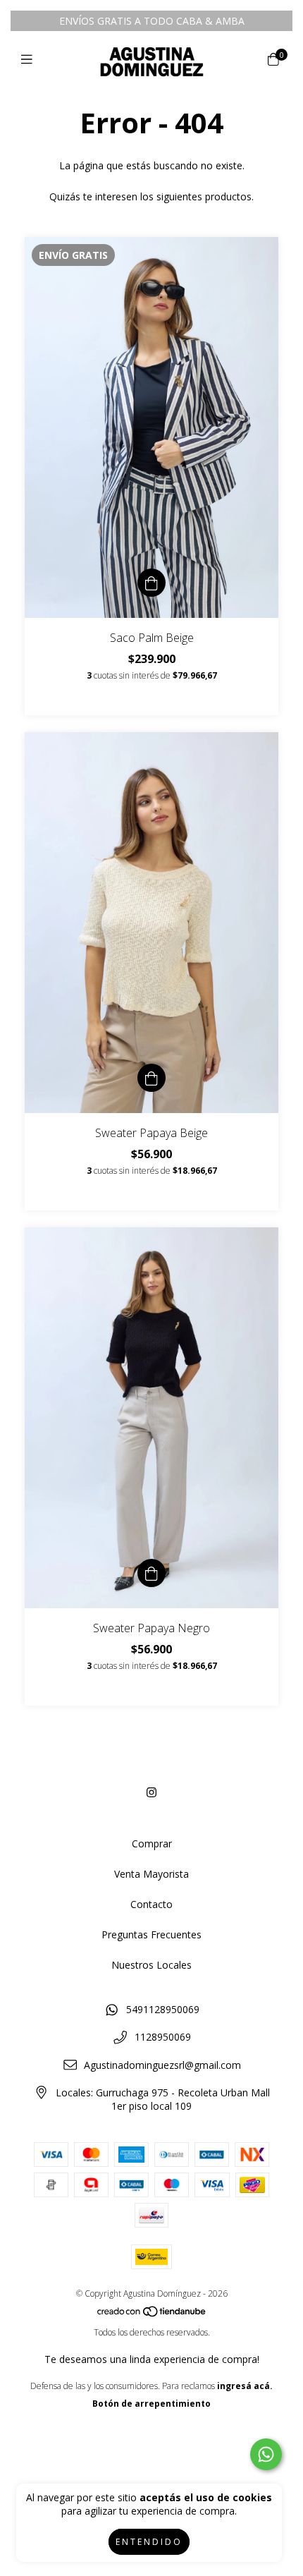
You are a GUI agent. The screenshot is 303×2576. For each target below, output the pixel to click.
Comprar (152, 1843)
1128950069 (163, 2037)
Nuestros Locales (151, 1965)
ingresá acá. (245, 2386)
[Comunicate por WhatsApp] (266, 2454)
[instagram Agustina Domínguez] (151, 1792)
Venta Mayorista (151, 1874)
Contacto (151, 1904)
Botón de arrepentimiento (151, 2404)
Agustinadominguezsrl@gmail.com (162, 2065)
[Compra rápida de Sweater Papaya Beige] (151, 1078)
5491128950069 (163, 2009)
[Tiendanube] (152, 2315)
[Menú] (30, 59)
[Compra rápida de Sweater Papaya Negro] (151, 1573)
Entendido (149, 2542)
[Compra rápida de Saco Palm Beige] (151, 583)
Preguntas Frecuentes (151, 1934)
